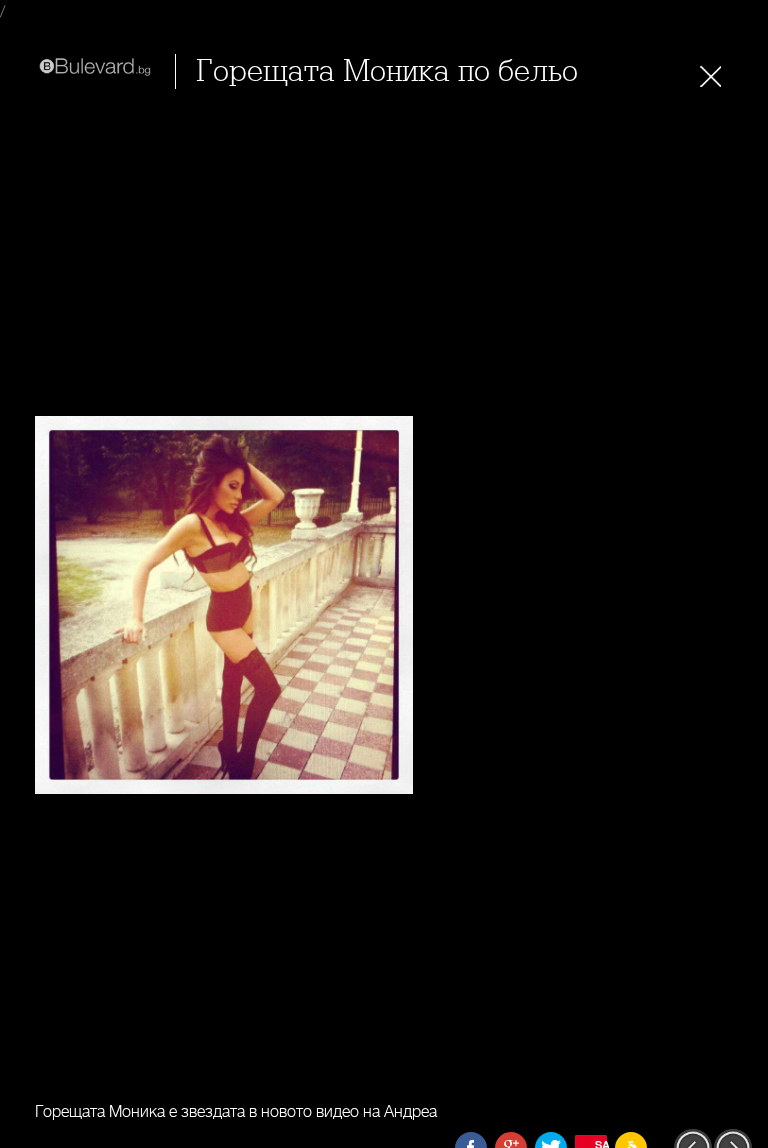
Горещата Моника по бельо (387, 71)
